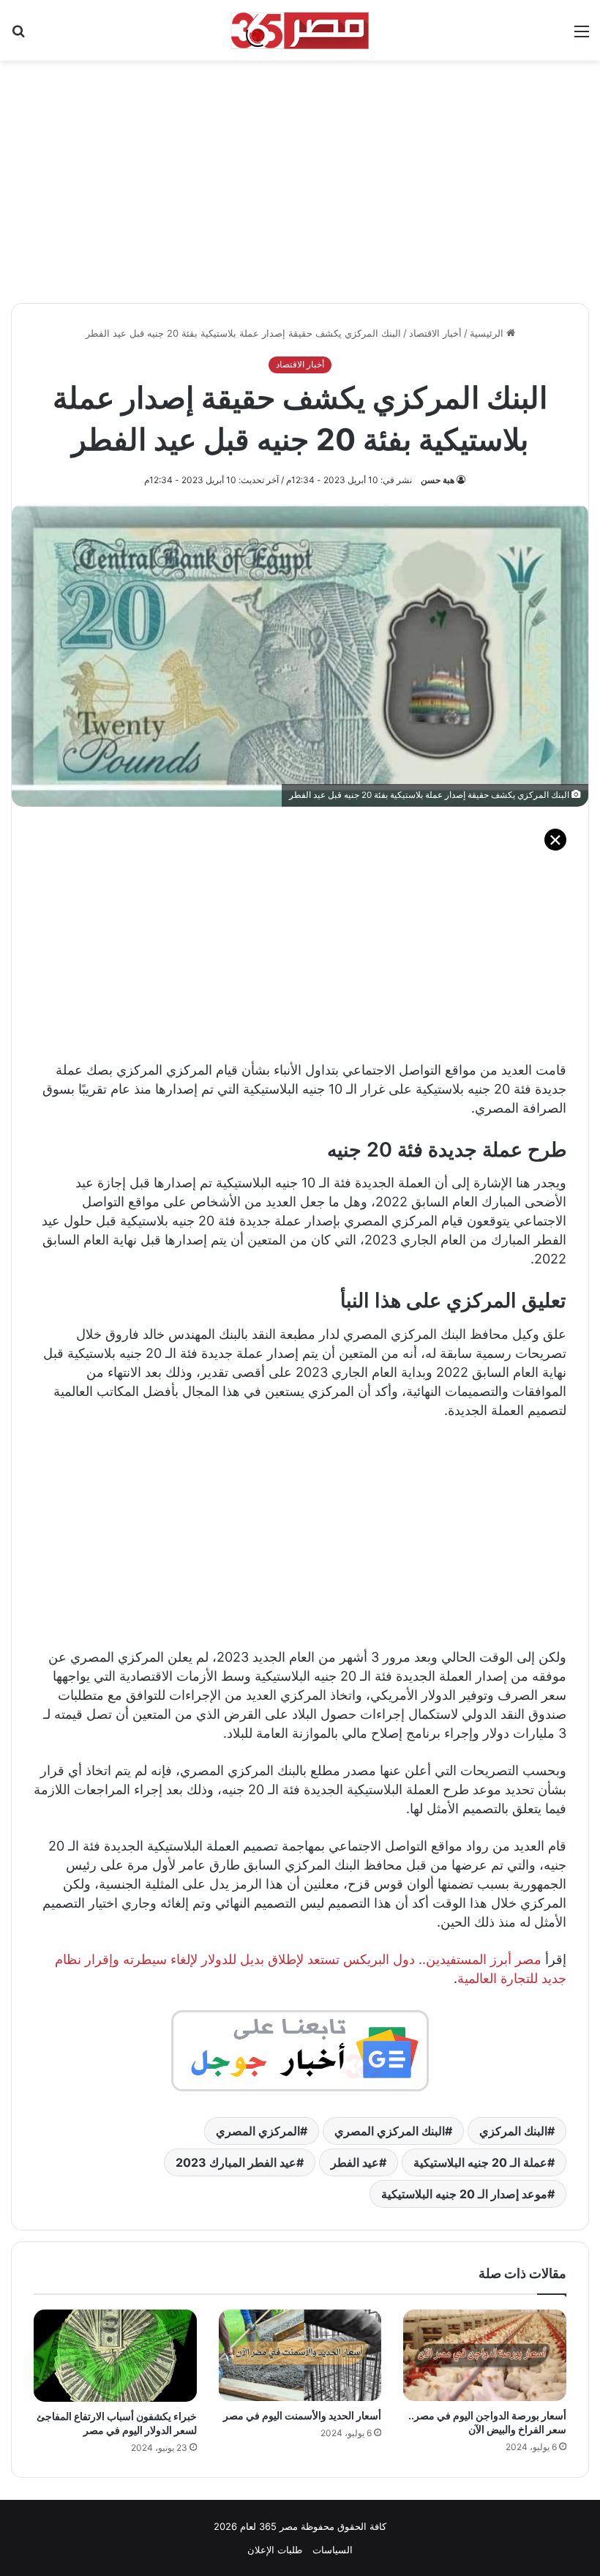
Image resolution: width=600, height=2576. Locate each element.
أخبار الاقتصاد (435, 333)
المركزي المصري (258, 2131)
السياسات (333, 2550)
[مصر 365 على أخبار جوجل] (300, 2049)
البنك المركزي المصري (390, 2131)
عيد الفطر (355, 2162)
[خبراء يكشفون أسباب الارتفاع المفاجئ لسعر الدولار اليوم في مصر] (115, 2356)
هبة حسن (438, 480)
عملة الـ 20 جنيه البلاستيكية (480, 2162)
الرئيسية (488, 333)
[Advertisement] (300, 174)
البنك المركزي (513, 2131)
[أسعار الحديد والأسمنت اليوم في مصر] (300, 2355)
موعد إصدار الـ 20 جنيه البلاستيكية (464, 2194)
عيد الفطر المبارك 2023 (236, 2162)
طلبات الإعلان (275, 2550)
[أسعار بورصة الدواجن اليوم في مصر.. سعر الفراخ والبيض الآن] (485, 2355)
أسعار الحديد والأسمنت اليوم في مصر (302, 2415)
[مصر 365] (300, 30)
